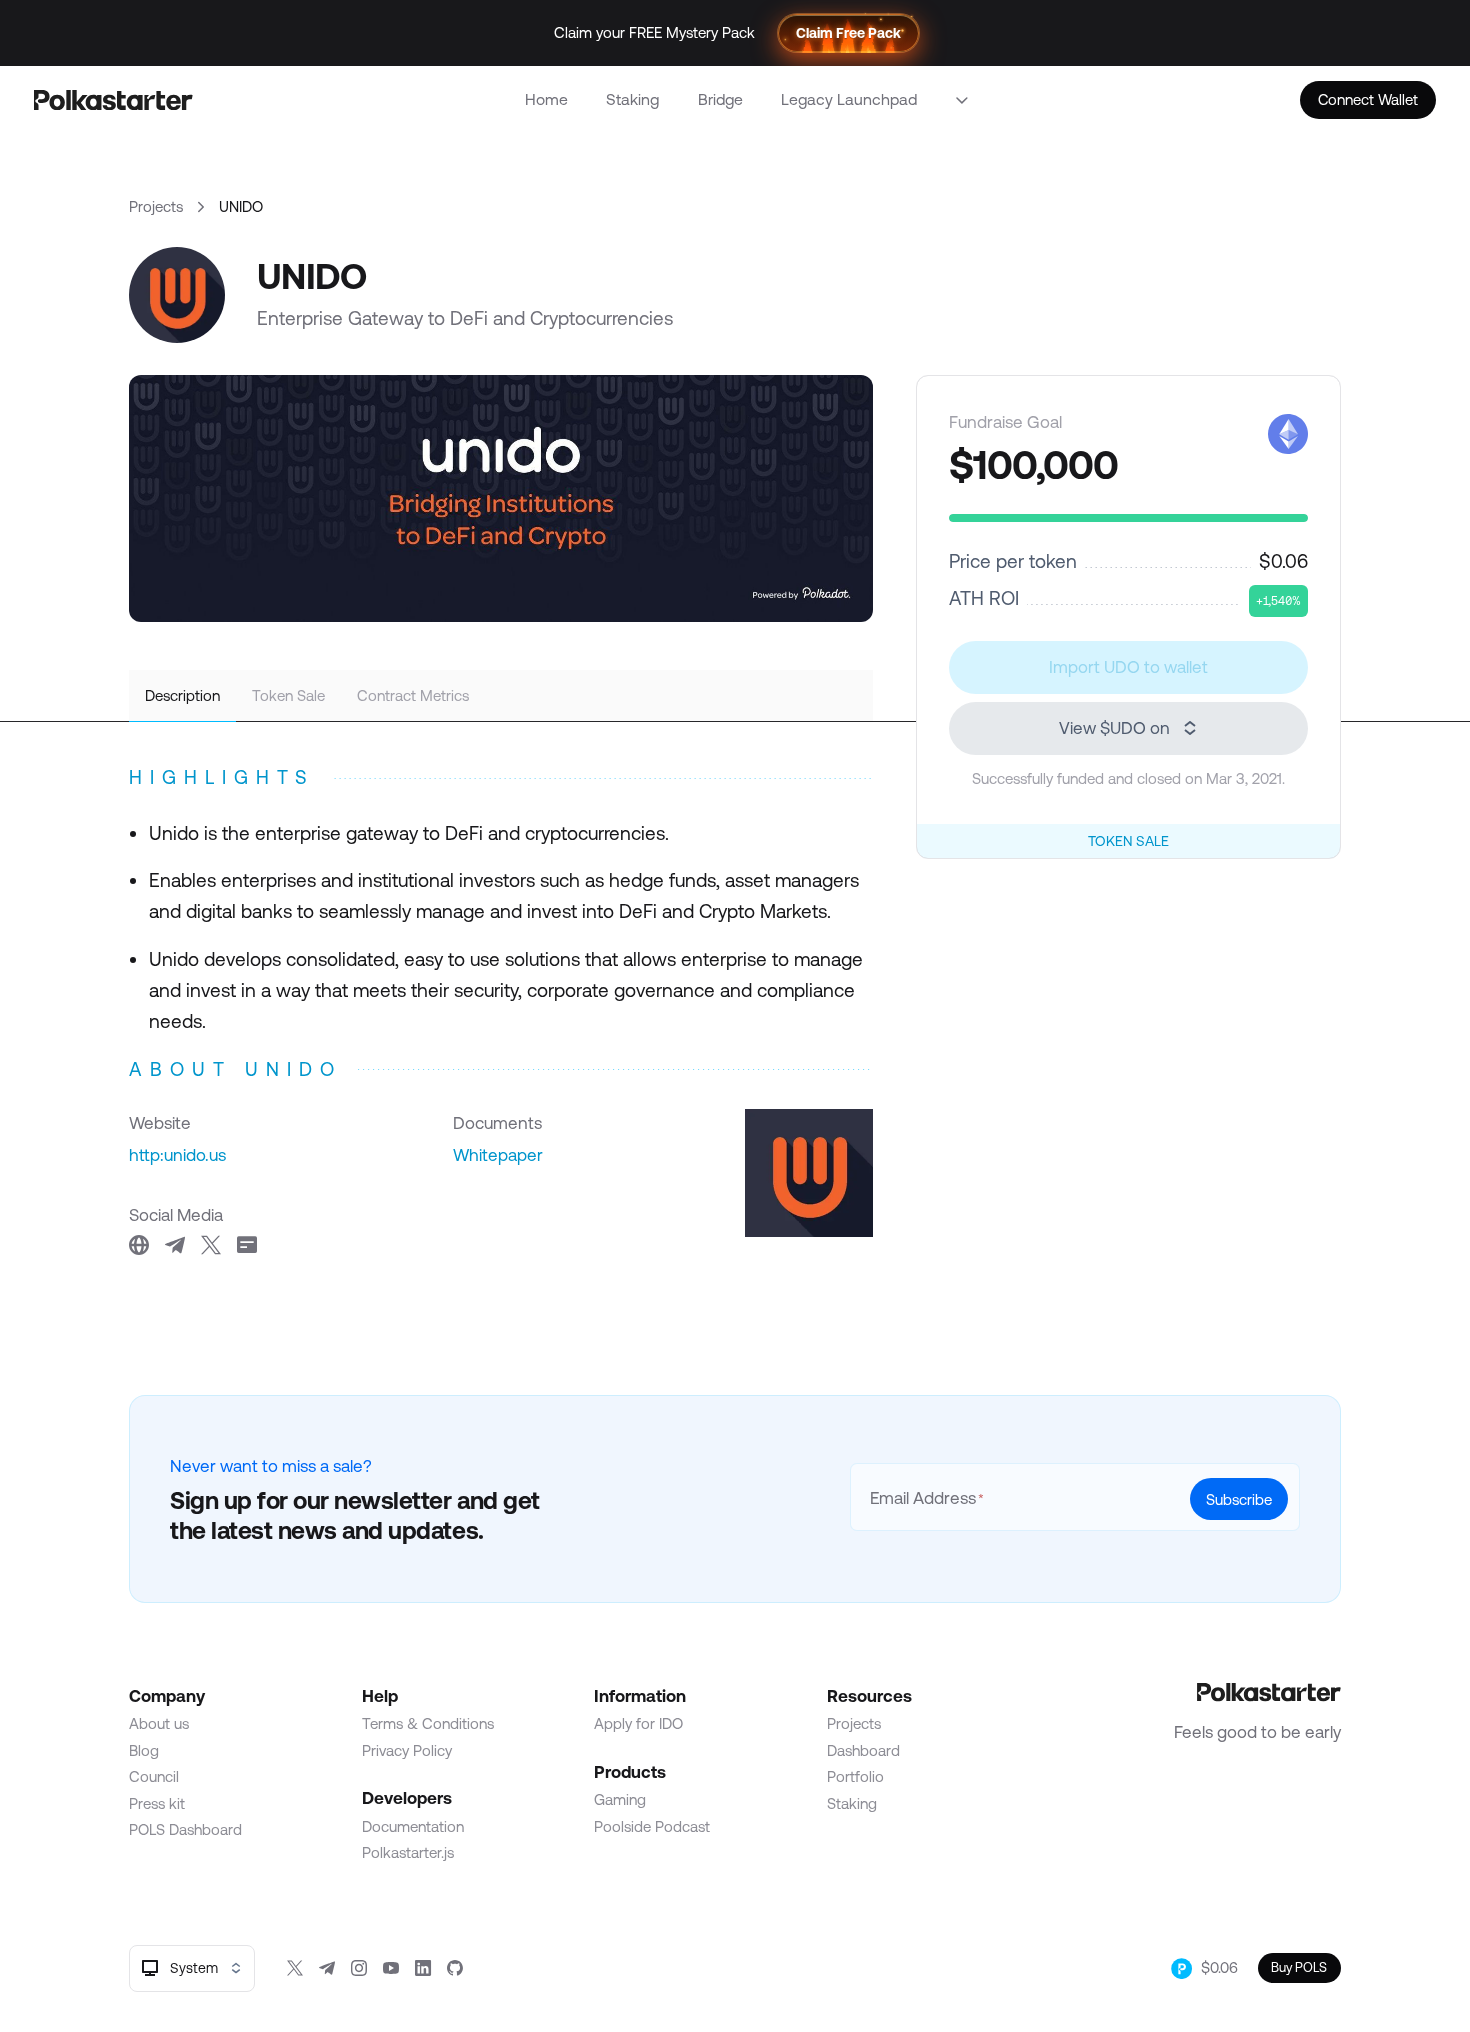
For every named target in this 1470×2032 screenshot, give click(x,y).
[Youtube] (391, 1968)
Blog (144, 1750)
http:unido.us (177, 1155)
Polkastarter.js (408, 1852)
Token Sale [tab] (288, 695)
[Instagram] (359, 1968)
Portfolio (855, 1776)
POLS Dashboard (185, 1829)
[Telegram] (327, 1968)
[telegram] (175, 1245)
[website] (139, 1245)
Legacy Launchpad (849, 99)
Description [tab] (182, 695)
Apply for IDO (638, 1723)
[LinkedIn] (423, 1968)
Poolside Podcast (652, 1826)
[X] (295, 1968)
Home (546, 99)
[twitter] (211, 1245)
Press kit (157, 1803)
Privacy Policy (407, 1750)
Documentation (413, 1826)
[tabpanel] (501, 1008)
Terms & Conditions (428, 1723)
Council (154, 1776)
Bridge (720, 99)
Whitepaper (498, 1155)
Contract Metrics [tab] (413, 695)
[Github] (455, 1968)
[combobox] (192, 1968)
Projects (156, 206)
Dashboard (863, 1750)
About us (159, 1723)
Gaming (620, 1799)
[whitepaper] (247, 1245)
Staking (632, 99)
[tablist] (501, 696)
